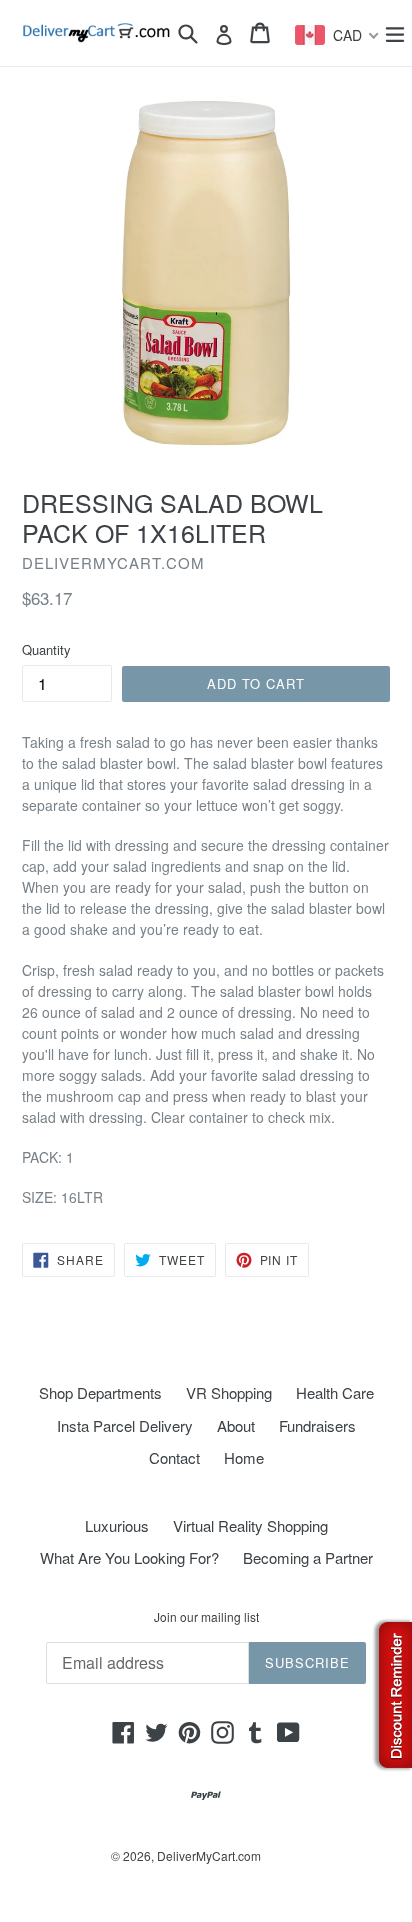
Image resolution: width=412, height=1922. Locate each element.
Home (244, 1457)
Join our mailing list (206, 1617)
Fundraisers (317, 1425)
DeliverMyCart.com (209, 1855)
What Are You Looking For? (129, 1557)
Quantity (46, 649)
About (236, 1425)
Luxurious (117, 1525)
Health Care (335, 1392)
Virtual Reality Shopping (250, 1525)
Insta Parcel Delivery (125, 1425)
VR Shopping (229, 1392)
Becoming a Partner (308, 1557)
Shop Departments (100, 1392)
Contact (174, 1457)
